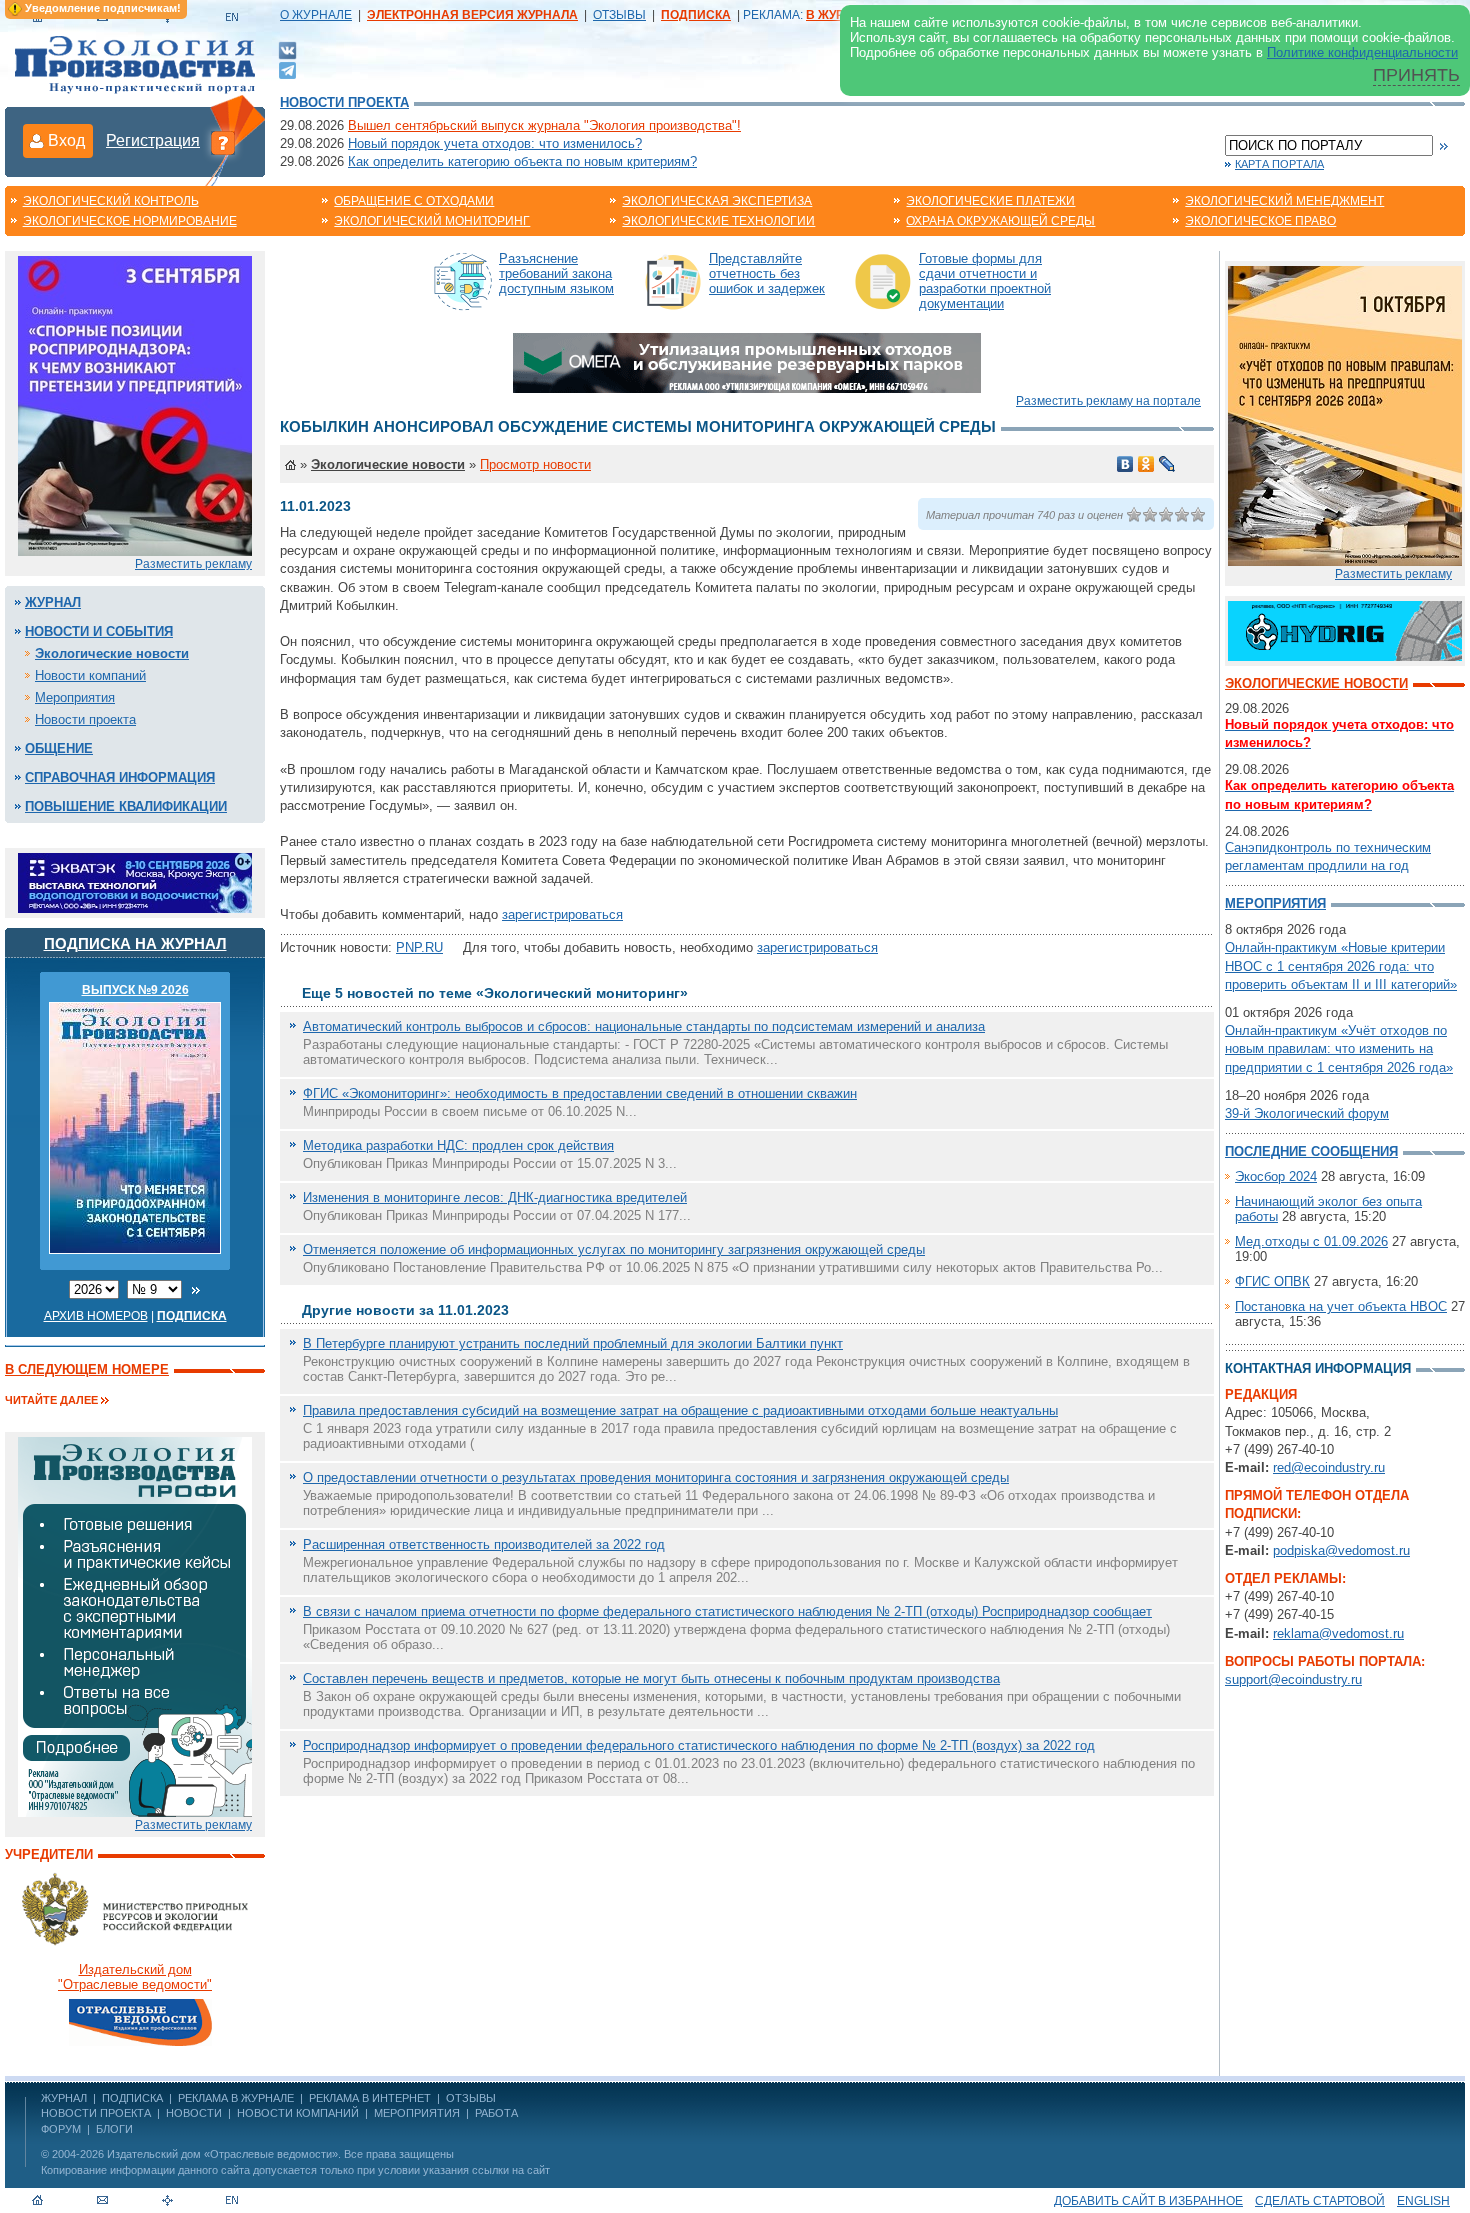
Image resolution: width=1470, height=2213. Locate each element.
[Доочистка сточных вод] (1345, 629)
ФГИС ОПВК (1272, 1281)
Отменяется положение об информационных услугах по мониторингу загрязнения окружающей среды (614, 1249)
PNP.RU (419, 947)
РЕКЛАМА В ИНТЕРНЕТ (370, 2098)
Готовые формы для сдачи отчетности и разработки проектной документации (985, 281)
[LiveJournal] (1167, 464)
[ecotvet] (135, 1625)
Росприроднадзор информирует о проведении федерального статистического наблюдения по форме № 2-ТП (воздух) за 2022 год (699, 1745)
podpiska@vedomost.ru (1341, 1550)
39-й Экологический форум (1307, 1113)
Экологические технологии (718, 221)
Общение (59, 748)
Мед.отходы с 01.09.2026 (1311, 1241)
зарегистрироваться (562, 914)
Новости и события (99, 631)
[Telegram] (287, 68)
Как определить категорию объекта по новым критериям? (522, 161)
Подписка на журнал (135, 943)
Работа (496, 2113)
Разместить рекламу (193, 564)
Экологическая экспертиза (717, 201)
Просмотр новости (535, 464)
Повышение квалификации (126, 806)
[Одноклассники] (1146, 464)
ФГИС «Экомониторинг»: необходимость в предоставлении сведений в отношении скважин (580, 1093)
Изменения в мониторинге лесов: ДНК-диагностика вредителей (495, 1197)
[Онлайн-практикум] (1345, 414)
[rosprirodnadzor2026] (135, 404)
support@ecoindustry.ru (1293, 1679)
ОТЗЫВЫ (619, 15)
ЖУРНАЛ (64, 2098)
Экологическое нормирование (130, 221)
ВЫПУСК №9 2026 (135, 990)
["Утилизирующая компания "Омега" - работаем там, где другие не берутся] (747, 361)
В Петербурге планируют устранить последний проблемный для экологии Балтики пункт (573, 1343)
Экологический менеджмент (1284, 201)
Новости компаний (90, 675)
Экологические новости (112, 653)
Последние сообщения (1311, 1151)
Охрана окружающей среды (1000, 221)
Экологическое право (1260, 221)
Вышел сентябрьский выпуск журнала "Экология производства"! (544, 125)
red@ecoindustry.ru (1329, 1467)
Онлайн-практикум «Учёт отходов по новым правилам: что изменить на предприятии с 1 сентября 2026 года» (1339, 1048)
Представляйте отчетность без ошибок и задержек (767, 273)
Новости (194, 2113)
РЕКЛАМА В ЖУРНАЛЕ (236, 2098)
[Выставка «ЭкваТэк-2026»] (135, 881)
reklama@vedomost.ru (1338, 1633)
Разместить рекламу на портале (1108, 401)
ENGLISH (1423, 2201)
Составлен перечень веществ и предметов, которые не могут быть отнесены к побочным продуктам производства (651, 1678)
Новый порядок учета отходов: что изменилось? (495, 143)
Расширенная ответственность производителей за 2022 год (484, 1544)
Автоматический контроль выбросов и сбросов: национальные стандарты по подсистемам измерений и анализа (644, 1026)
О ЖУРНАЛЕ (316, 15)
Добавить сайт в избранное (1148, 2201)
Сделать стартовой (1320, 2201)
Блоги (114, 2129)
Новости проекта (344, 102)
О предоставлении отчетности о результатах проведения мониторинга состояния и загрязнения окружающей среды (656, 1477)
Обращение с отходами (414, 201)
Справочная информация (120, 777)
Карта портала (1279, 164)
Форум (61, 2129)
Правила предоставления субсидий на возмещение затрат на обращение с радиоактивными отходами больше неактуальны (680, 1410)
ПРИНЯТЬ (1416, 75)
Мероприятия (75, 697)
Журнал (53, 602)
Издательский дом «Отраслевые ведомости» (222, 2154)
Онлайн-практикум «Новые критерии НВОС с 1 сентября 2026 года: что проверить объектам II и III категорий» (1341, 965)
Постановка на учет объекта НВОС (1341, 1306)
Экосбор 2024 (1276, 1176)
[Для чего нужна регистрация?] (223, 142)
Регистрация (153, 140)
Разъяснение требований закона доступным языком (556, 273)
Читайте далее (51, 1400)
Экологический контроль (111, 201)
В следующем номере (87, 1369)
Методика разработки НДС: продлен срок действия (458, 1145)
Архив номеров (96, 1316)
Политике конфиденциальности (1362, 52)
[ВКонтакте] (287, 49)
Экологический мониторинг (432, 221)
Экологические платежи (990, 201)
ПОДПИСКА (132, 2098)
